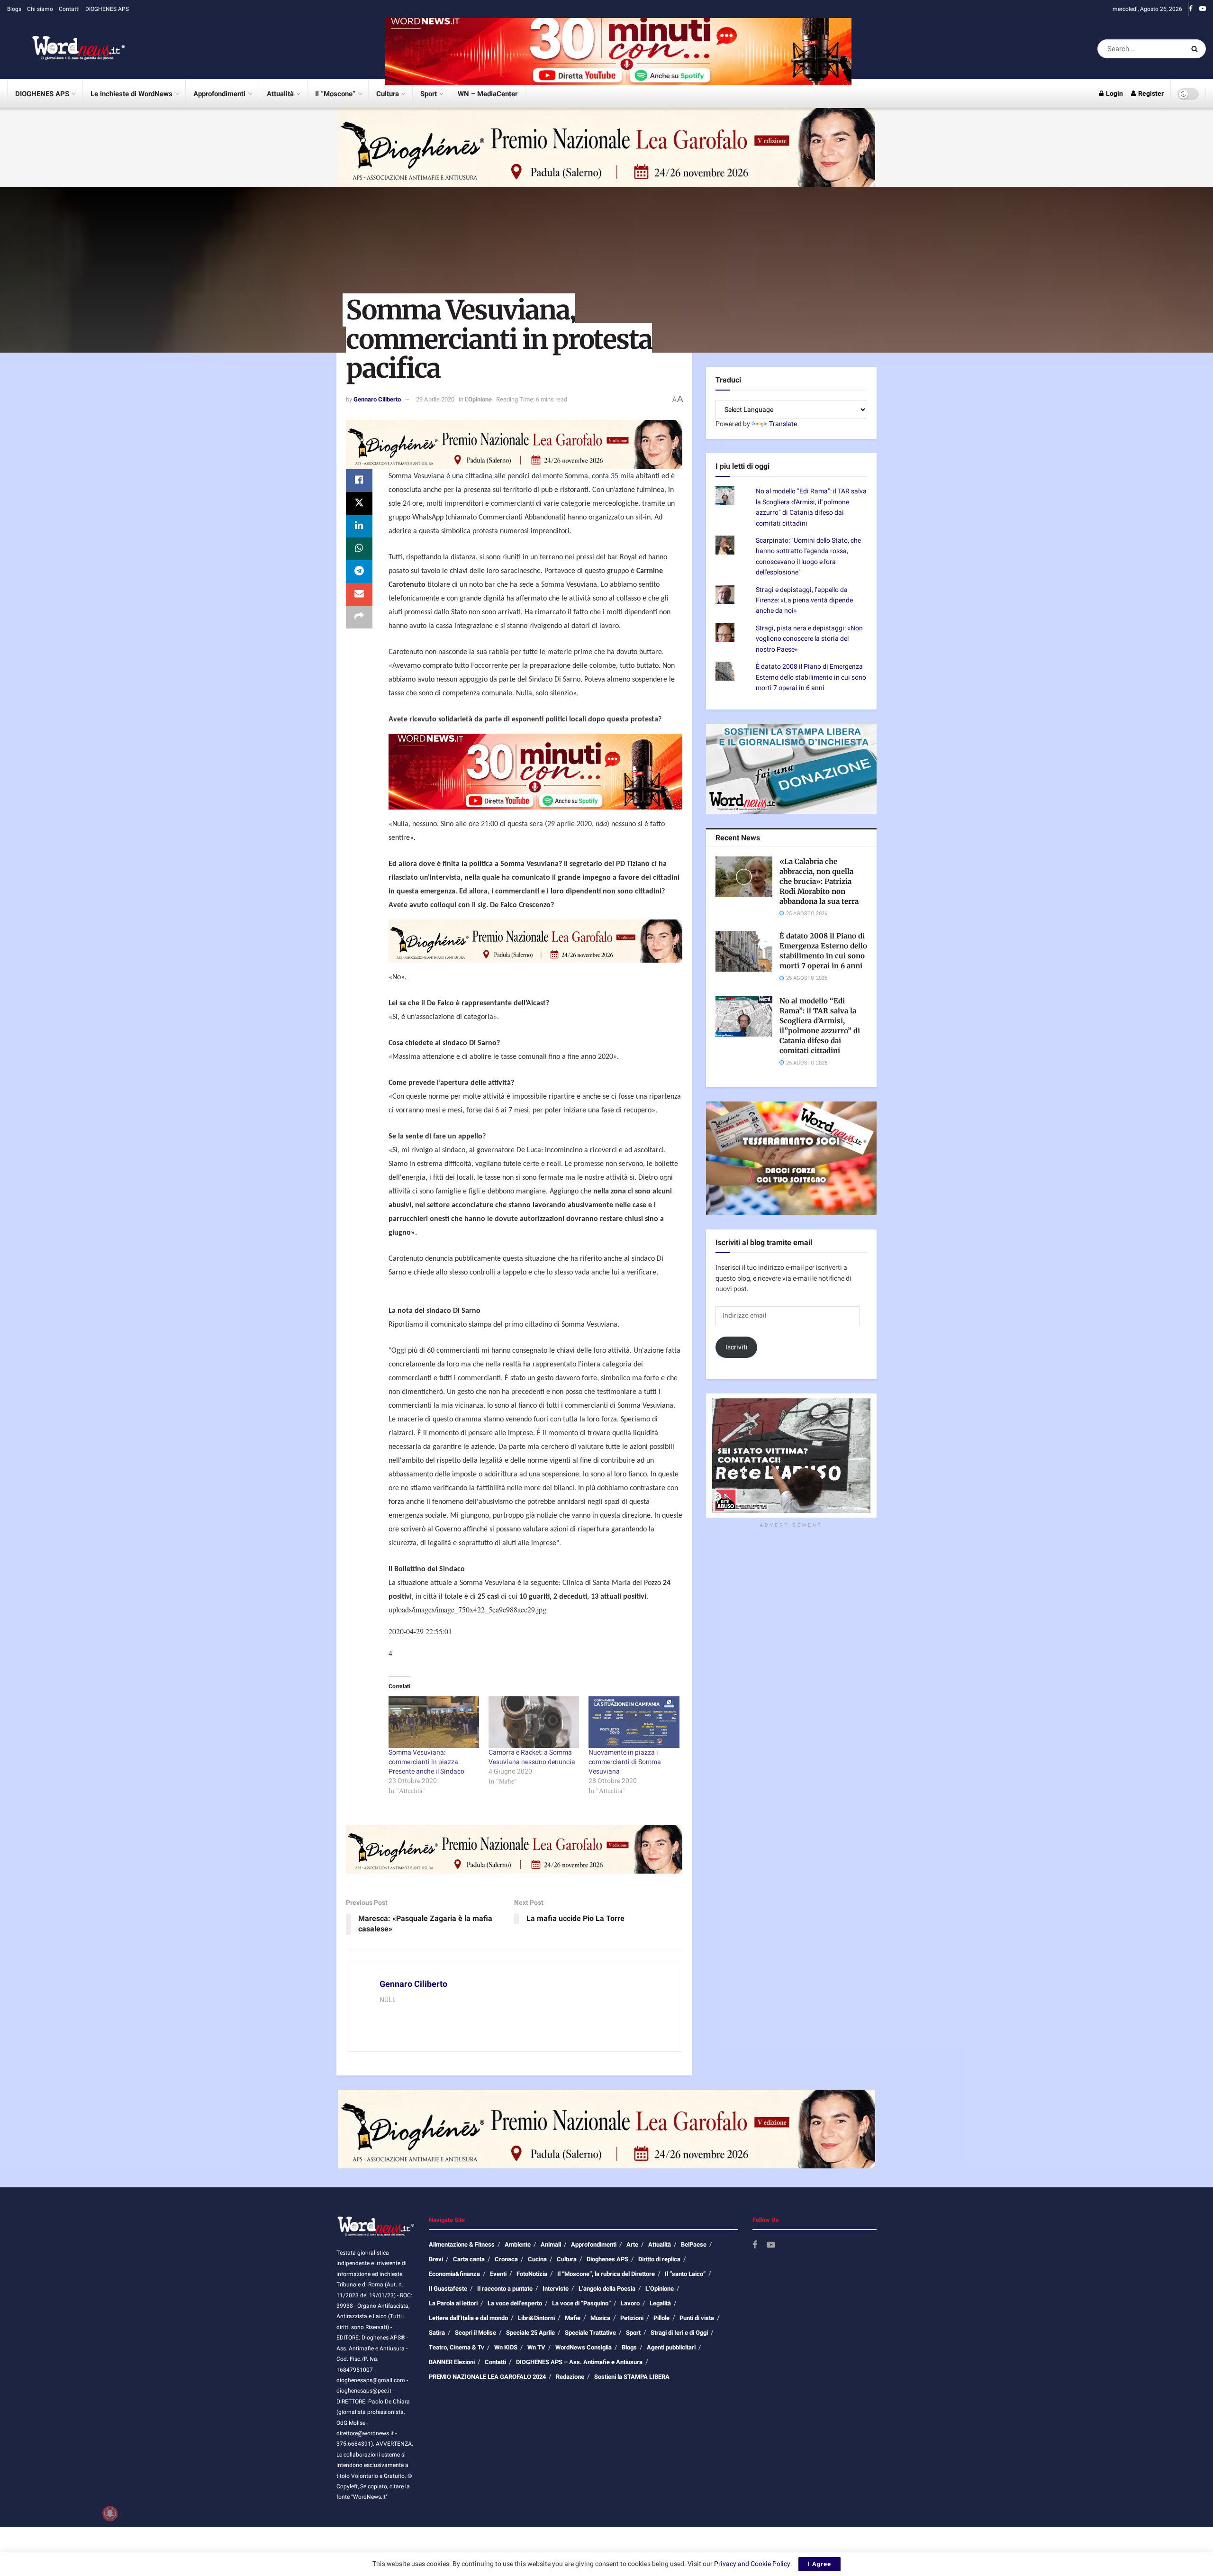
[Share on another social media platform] (359, 617)
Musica (600, 2318)
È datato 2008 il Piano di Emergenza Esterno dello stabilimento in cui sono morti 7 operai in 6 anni (811, 677)
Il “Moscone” (335, 94)
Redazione (570, 2377)
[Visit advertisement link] (618, 49)
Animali (551, 2244)
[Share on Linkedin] (359, 526)
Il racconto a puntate (505, 2289)
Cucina (537, 2259)
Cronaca (506, 2259)
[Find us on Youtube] (1203, 9)
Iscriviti (737, 1347)
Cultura (388, 94)
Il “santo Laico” (685, 2274)
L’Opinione (660, 2289)
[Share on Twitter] (359, 503)
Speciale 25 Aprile (530, 2333)
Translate (783, 424)
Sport (429, 94)
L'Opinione (478, 399)
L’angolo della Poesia (607, 2289)
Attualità (280, 94)
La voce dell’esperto (515, 2303)
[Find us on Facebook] (1191, 9)
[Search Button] (1196, 49)
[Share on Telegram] (359, 572)
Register (1150, 94)
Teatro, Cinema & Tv (457, 2347)
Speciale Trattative (590, 2333)
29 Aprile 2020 (435, 399)
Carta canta (469, 2259)
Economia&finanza (454, 2274)
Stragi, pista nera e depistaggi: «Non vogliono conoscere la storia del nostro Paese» (809, 639)
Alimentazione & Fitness (462, 2244)
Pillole (661, 2318)
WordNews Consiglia (584, 2347)
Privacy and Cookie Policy (752, 2564)
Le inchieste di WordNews (131, 94)
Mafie (573, 2318)
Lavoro (630, 2303)
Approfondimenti (219, 94)
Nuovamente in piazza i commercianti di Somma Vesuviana (625, 1762)
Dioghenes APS (607, 2259)
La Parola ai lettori (453, 2303)
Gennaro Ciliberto (377, 399)
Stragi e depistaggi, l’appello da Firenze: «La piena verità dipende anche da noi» (804, 601)
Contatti (69, 9)
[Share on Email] (359, 594)
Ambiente (518, 2244)
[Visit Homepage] (66, 49)
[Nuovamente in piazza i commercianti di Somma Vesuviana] (634, 1722)
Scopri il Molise (475, 2333)
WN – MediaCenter (488, 94)
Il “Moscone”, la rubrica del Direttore (606, 2274)
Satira (437, 2333)
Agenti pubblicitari (671, 2347)
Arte (632, 2244)
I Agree (819, 2564)
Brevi (436, 2259)
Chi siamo (40, 9)
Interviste (556, 2289)
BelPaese (694, 2244)
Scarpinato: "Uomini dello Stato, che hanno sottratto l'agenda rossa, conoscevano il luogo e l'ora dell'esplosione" (808, 556)
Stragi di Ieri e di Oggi (679, 2333)
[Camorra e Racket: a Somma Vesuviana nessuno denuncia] (534, 1722)
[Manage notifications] (110, 2513)
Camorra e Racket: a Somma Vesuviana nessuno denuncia (532, 1757)
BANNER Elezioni (452, 2362)
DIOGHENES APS (107, 9)
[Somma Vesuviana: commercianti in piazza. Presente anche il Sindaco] (434, 1722)
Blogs (14, 9)
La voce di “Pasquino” (581, 2303)
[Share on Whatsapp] (359, 549)
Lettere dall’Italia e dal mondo (468, 2318)
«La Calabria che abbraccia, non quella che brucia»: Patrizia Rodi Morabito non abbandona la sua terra (819, 881)
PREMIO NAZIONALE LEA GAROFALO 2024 (487, 2377)
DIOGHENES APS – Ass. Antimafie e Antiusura (579, 2362)
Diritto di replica (659, 2259)
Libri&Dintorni (536, 2318)
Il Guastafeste (448, 2289)
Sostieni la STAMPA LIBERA (632, 2377)
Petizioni (632, 2318)
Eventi (498, 2274)
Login (1114, 94)
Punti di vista (697, 2318)
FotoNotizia (532, 2274)
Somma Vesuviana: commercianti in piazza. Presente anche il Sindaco (426, 1762)
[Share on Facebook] (359, 481)
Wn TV (536, 2347)
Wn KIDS (506, 2347)
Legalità (660, 2303)
